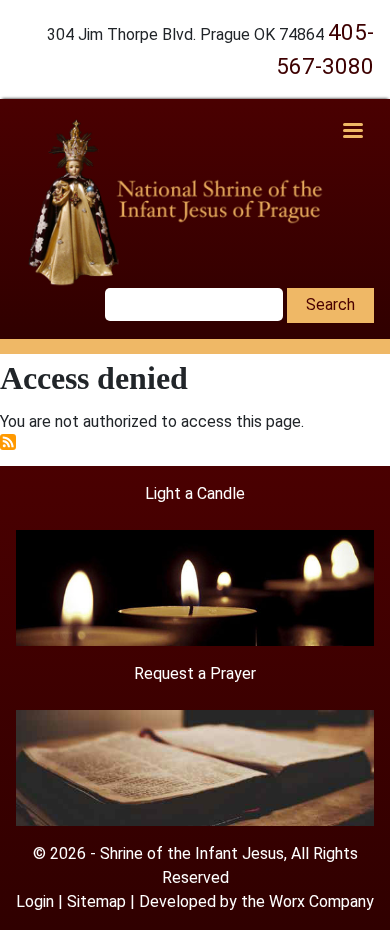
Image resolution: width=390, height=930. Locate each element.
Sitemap (96, 901)
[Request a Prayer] (195, 766)
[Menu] (352, 132)
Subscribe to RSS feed (8, 442)
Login (35, 901)
